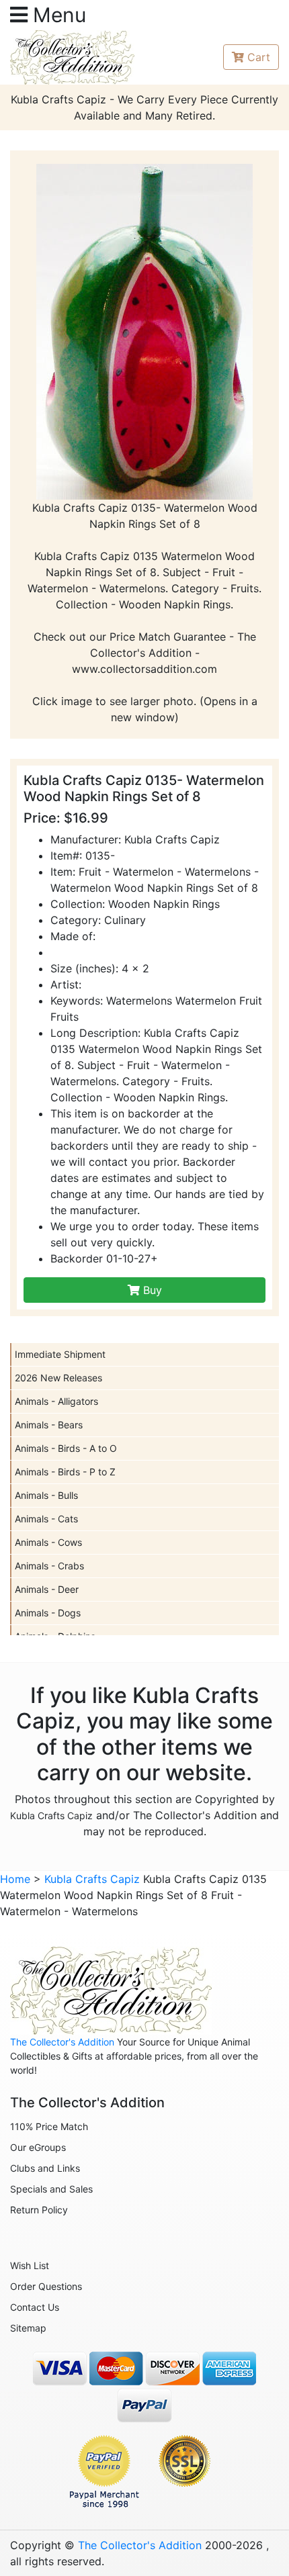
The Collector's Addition (62, 2042)
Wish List (30, 2265)
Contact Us (35, 2307)
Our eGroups (38, 2147)
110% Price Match (49, 2126)
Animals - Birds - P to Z (65, 1472)
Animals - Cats (46, 1519)
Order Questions (46, 2286)
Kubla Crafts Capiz (51, 1815)
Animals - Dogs (48, 1613)
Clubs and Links (45, 2168)
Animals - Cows (48, 1542)
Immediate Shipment (60, 1354)
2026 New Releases (58, 1378)
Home (15, 1879)
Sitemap (28, 2328)
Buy (151, 1290)
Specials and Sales (51, 2189)
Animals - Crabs (49, 1566)
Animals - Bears (49, 1425)
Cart (259, 57)
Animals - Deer (47, 1589)
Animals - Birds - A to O (66, 1448)
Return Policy (39, 2210)
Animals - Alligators (56, 1401)
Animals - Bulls (46, 1495)
